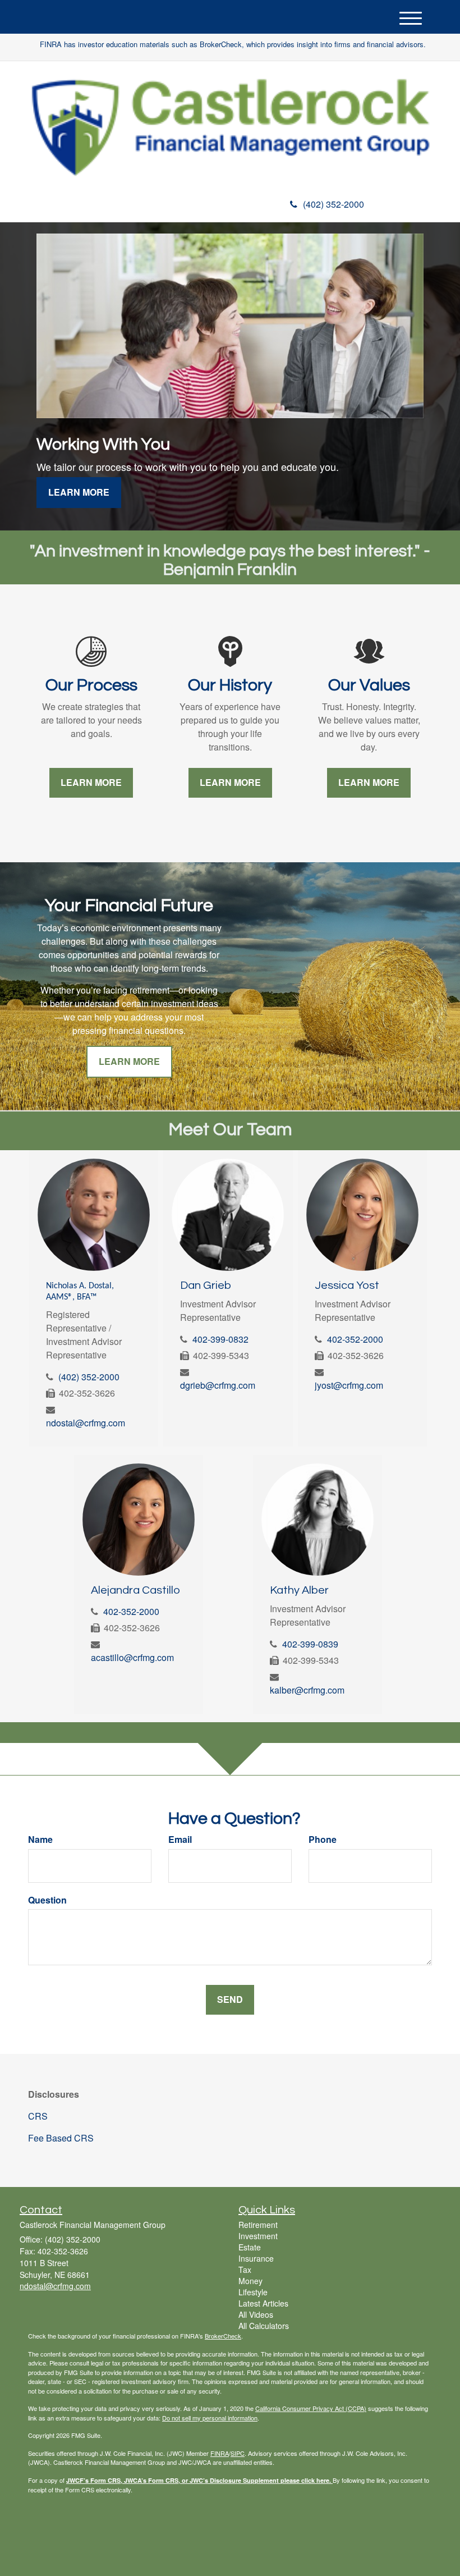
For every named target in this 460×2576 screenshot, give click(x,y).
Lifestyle (253, 2292)
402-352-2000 (355, 1339)
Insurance (256, 2258)
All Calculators (264, 2326)
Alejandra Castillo (135, 1590)
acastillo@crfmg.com (132, 1657)
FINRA (220, 2453)
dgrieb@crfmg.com (218, 1385)
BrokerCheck (223, 2336)
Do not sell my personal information (210, 2418)
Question (47, 1900)
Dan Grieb (206, 1285)
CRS (38, 2116)
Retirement (258, 2225)
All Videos (256, 2314)
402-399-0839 (310, 1644)
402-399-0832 (220, 1339)
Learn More (79, 492)
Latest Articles (263, 2303)
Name (40, 1840)
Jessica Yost (347, 1285)
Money (250, 2281)
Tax (245, 2270)
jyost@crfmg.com (349, 1385)
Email (180, 1840)
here (323, 2480)
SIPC (238, 2453)
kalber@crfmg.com (307, 1690)
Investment (258, 2236)
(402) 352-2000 (334, 204)
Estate (250, 2247)
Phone (323, 1840)
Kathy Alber (299, 1590)
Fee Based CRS (61, 2138)
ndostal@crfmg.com (86, 1423)
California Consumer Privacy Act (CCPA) (311, 2408)
